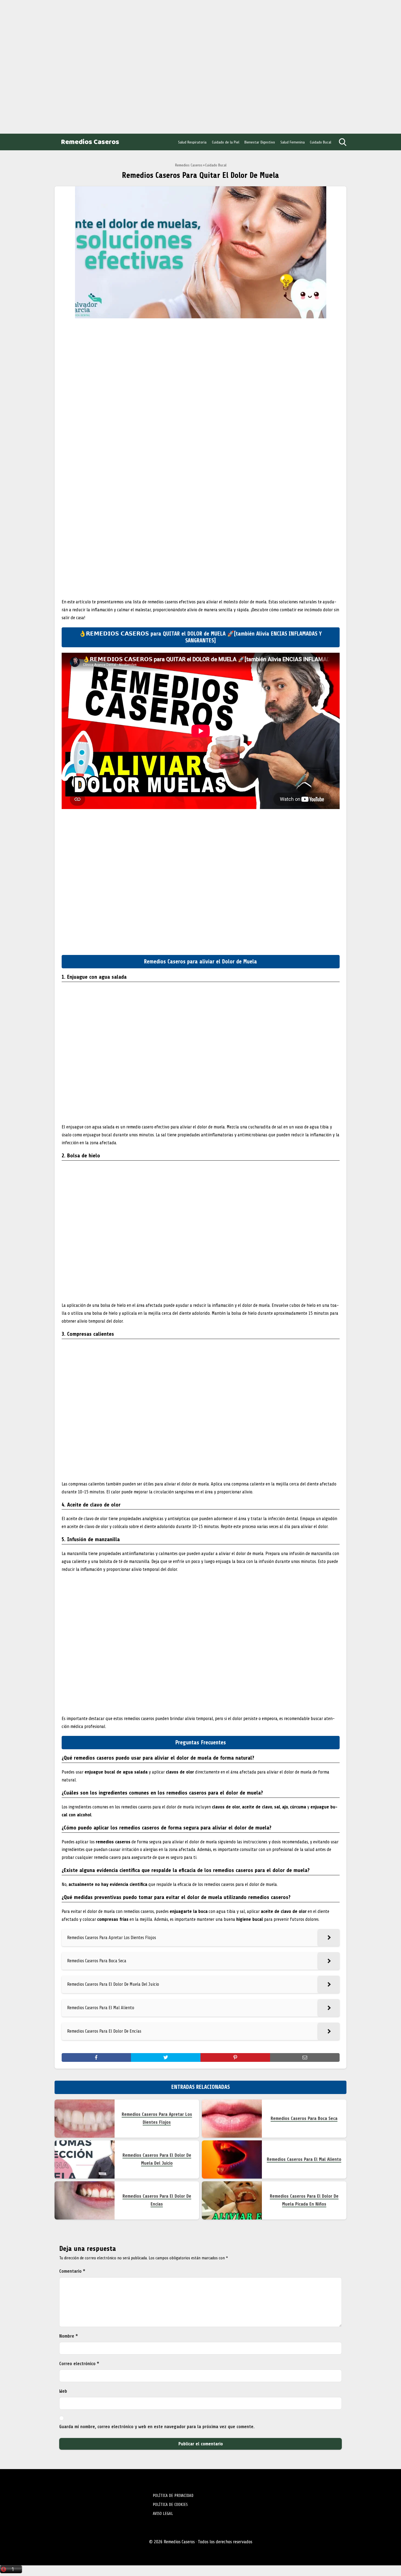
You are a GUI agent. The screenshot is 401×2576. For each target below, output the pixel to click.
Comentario (72, 2271)
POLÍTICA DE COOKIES (170, 2505)
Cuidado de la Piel (226, 142)
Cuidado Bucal (321, 142)
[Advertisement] (44, 65)
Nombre (69, 2336)
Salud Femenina (293, 142)
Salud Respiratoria (192, 142)
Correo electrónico (79, 2364)
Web (63, 2391)
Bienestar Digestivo (260, 142)
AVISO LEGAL (163, 2514)
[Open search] (343, 142)
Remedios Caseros (90, 142)
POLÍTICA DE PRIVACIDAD (173, 2496)
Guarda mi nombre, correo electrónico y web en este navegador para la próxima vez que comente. (157, 2427)
